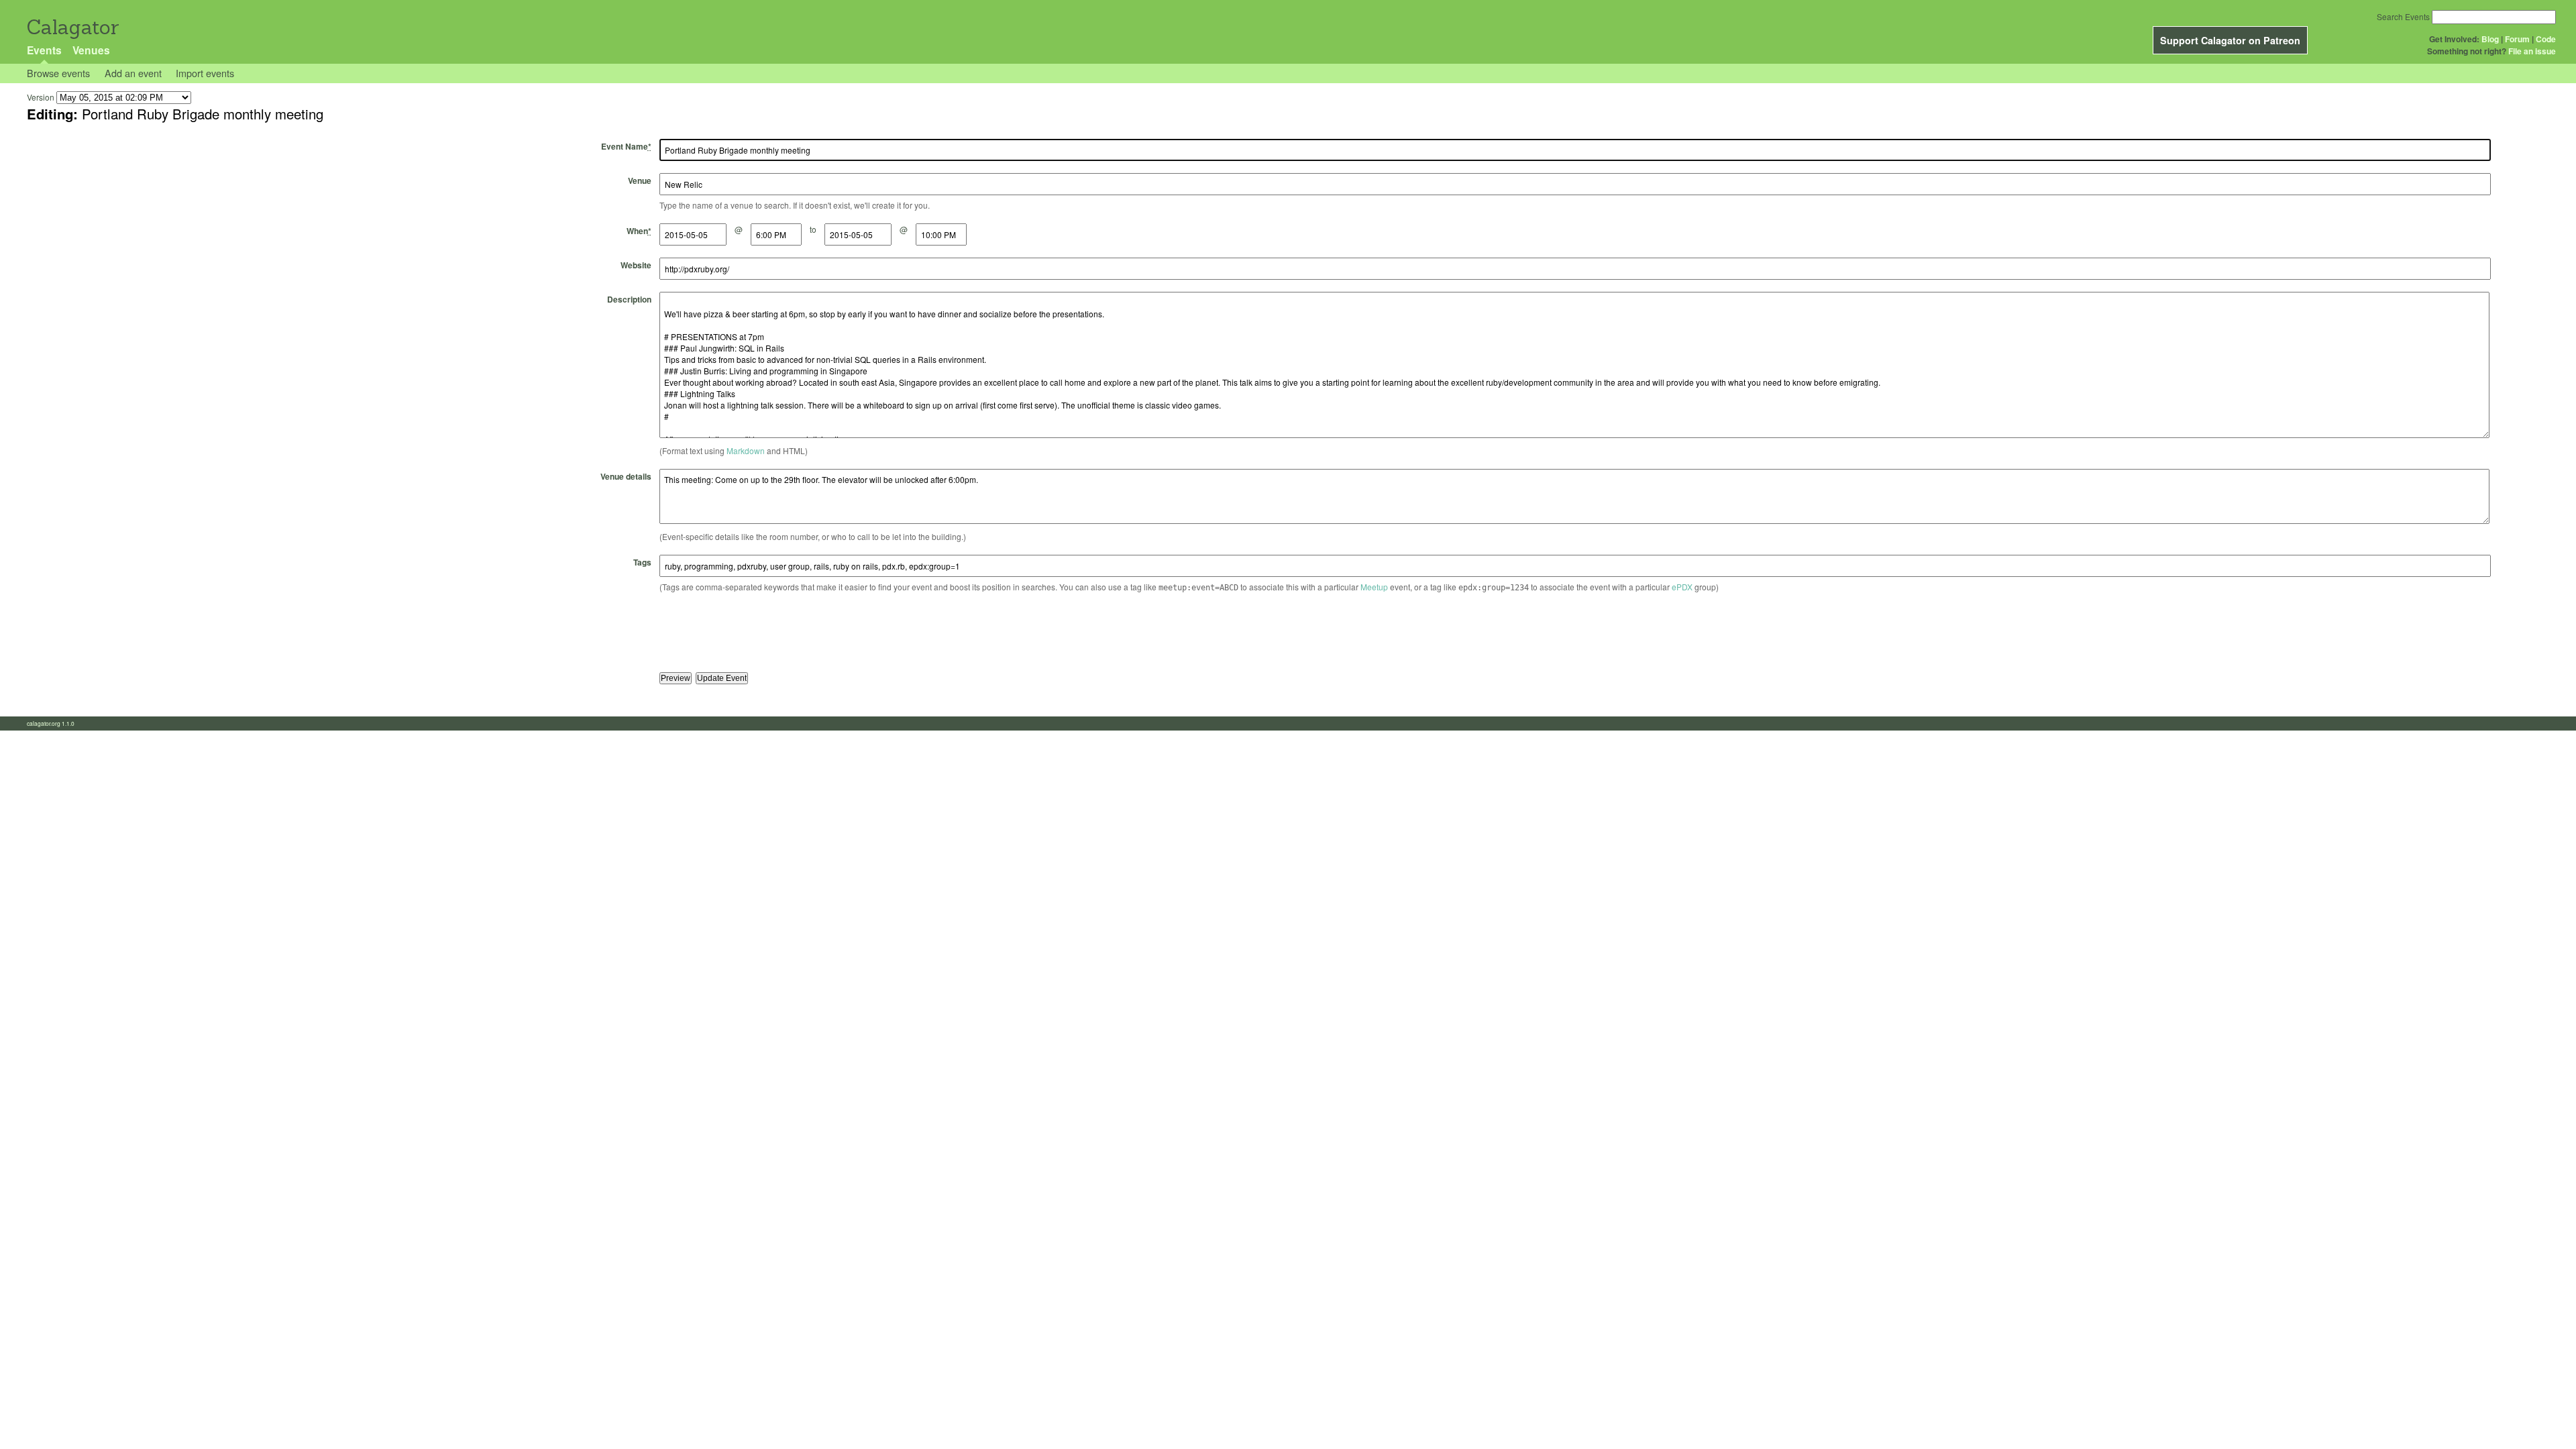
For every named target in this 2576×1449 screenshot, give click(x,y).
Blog (2490, 39)
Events (44, 50)
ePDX (1682, 587)
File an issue (2532, 51)
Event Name (626, 146)
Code (2546, 39)
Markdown (746, 450)
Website (636, 265)
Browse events (58, 73)
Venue (640, 180)
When (639, 231)
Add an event (133, 73)
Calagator (72, 27)
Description (629, 299)
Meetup (1374, 587)
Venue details (626, 476)
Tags (642, 562)
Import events (205, 73)
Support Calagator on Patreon (2230, 40)
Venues (91, 50)
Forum (2517, 39)
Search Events (2403, 16)
